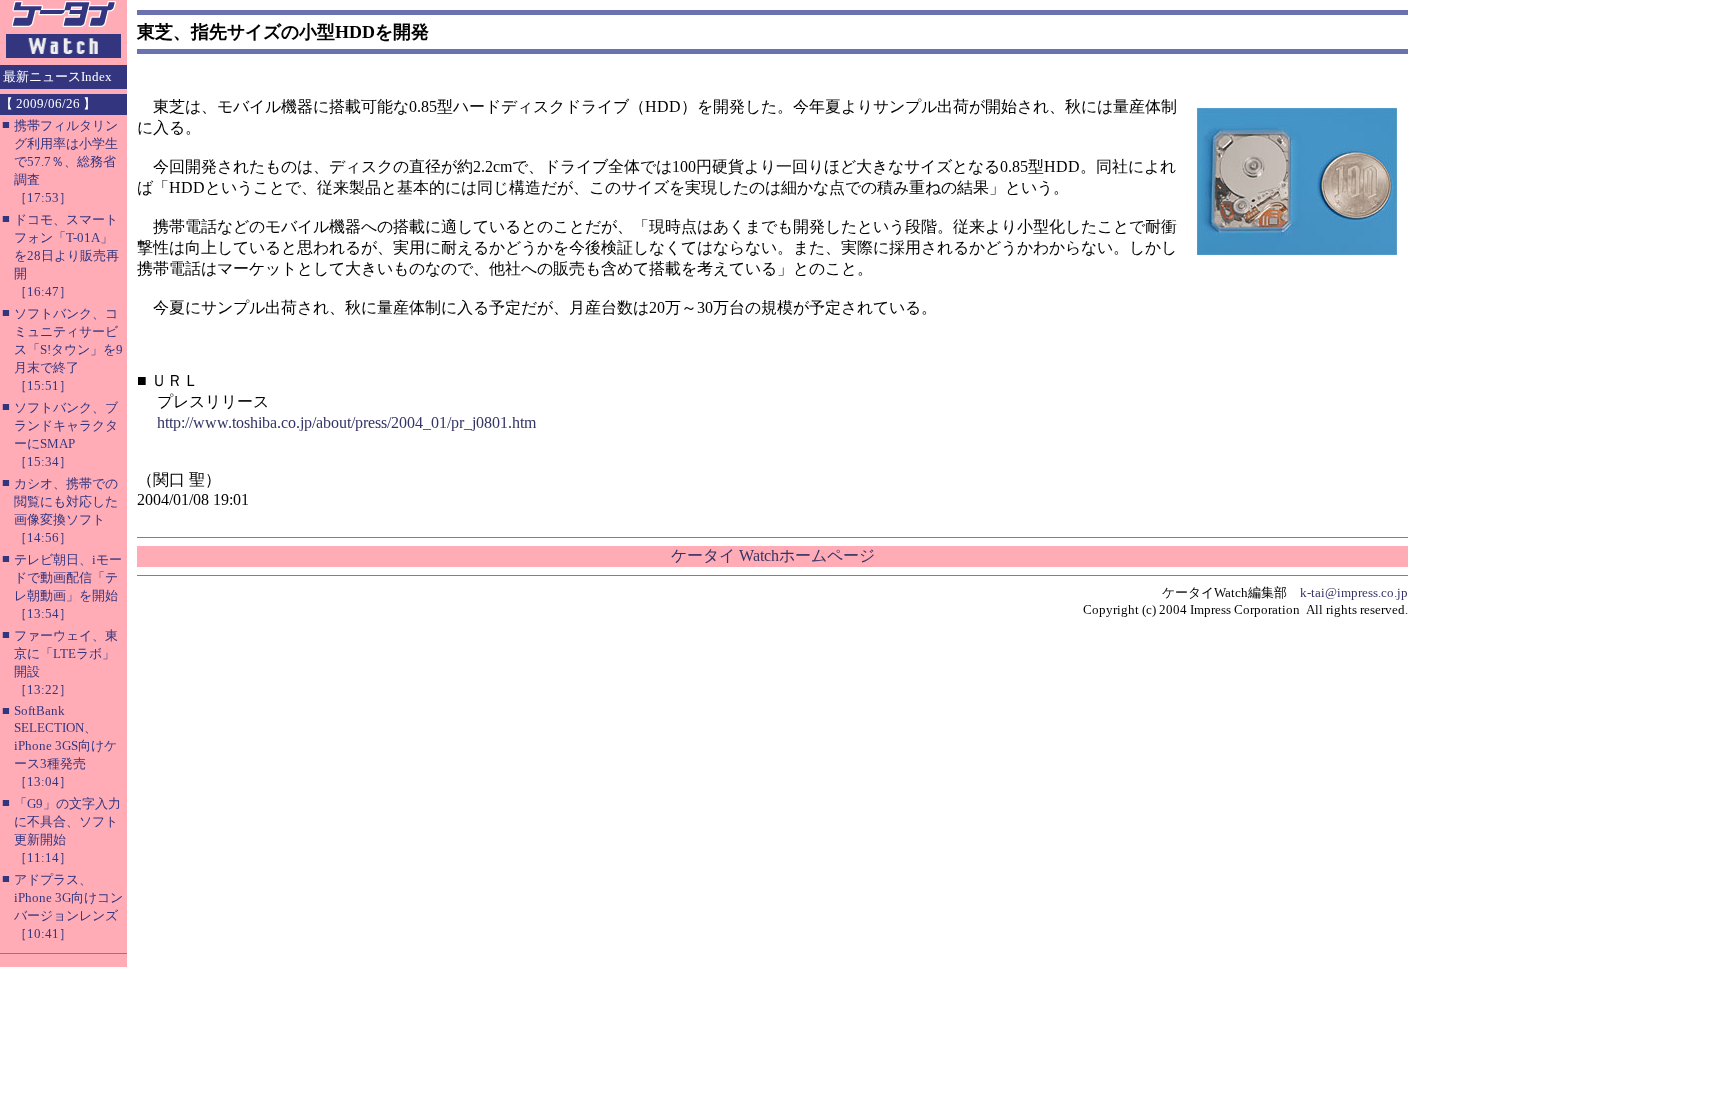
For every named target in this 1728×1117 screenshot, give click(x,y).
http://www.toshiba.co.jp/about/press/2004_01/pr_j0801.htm (346, 422)
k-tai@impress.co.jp (1354, 592)
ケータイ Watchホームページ (773, 555)
